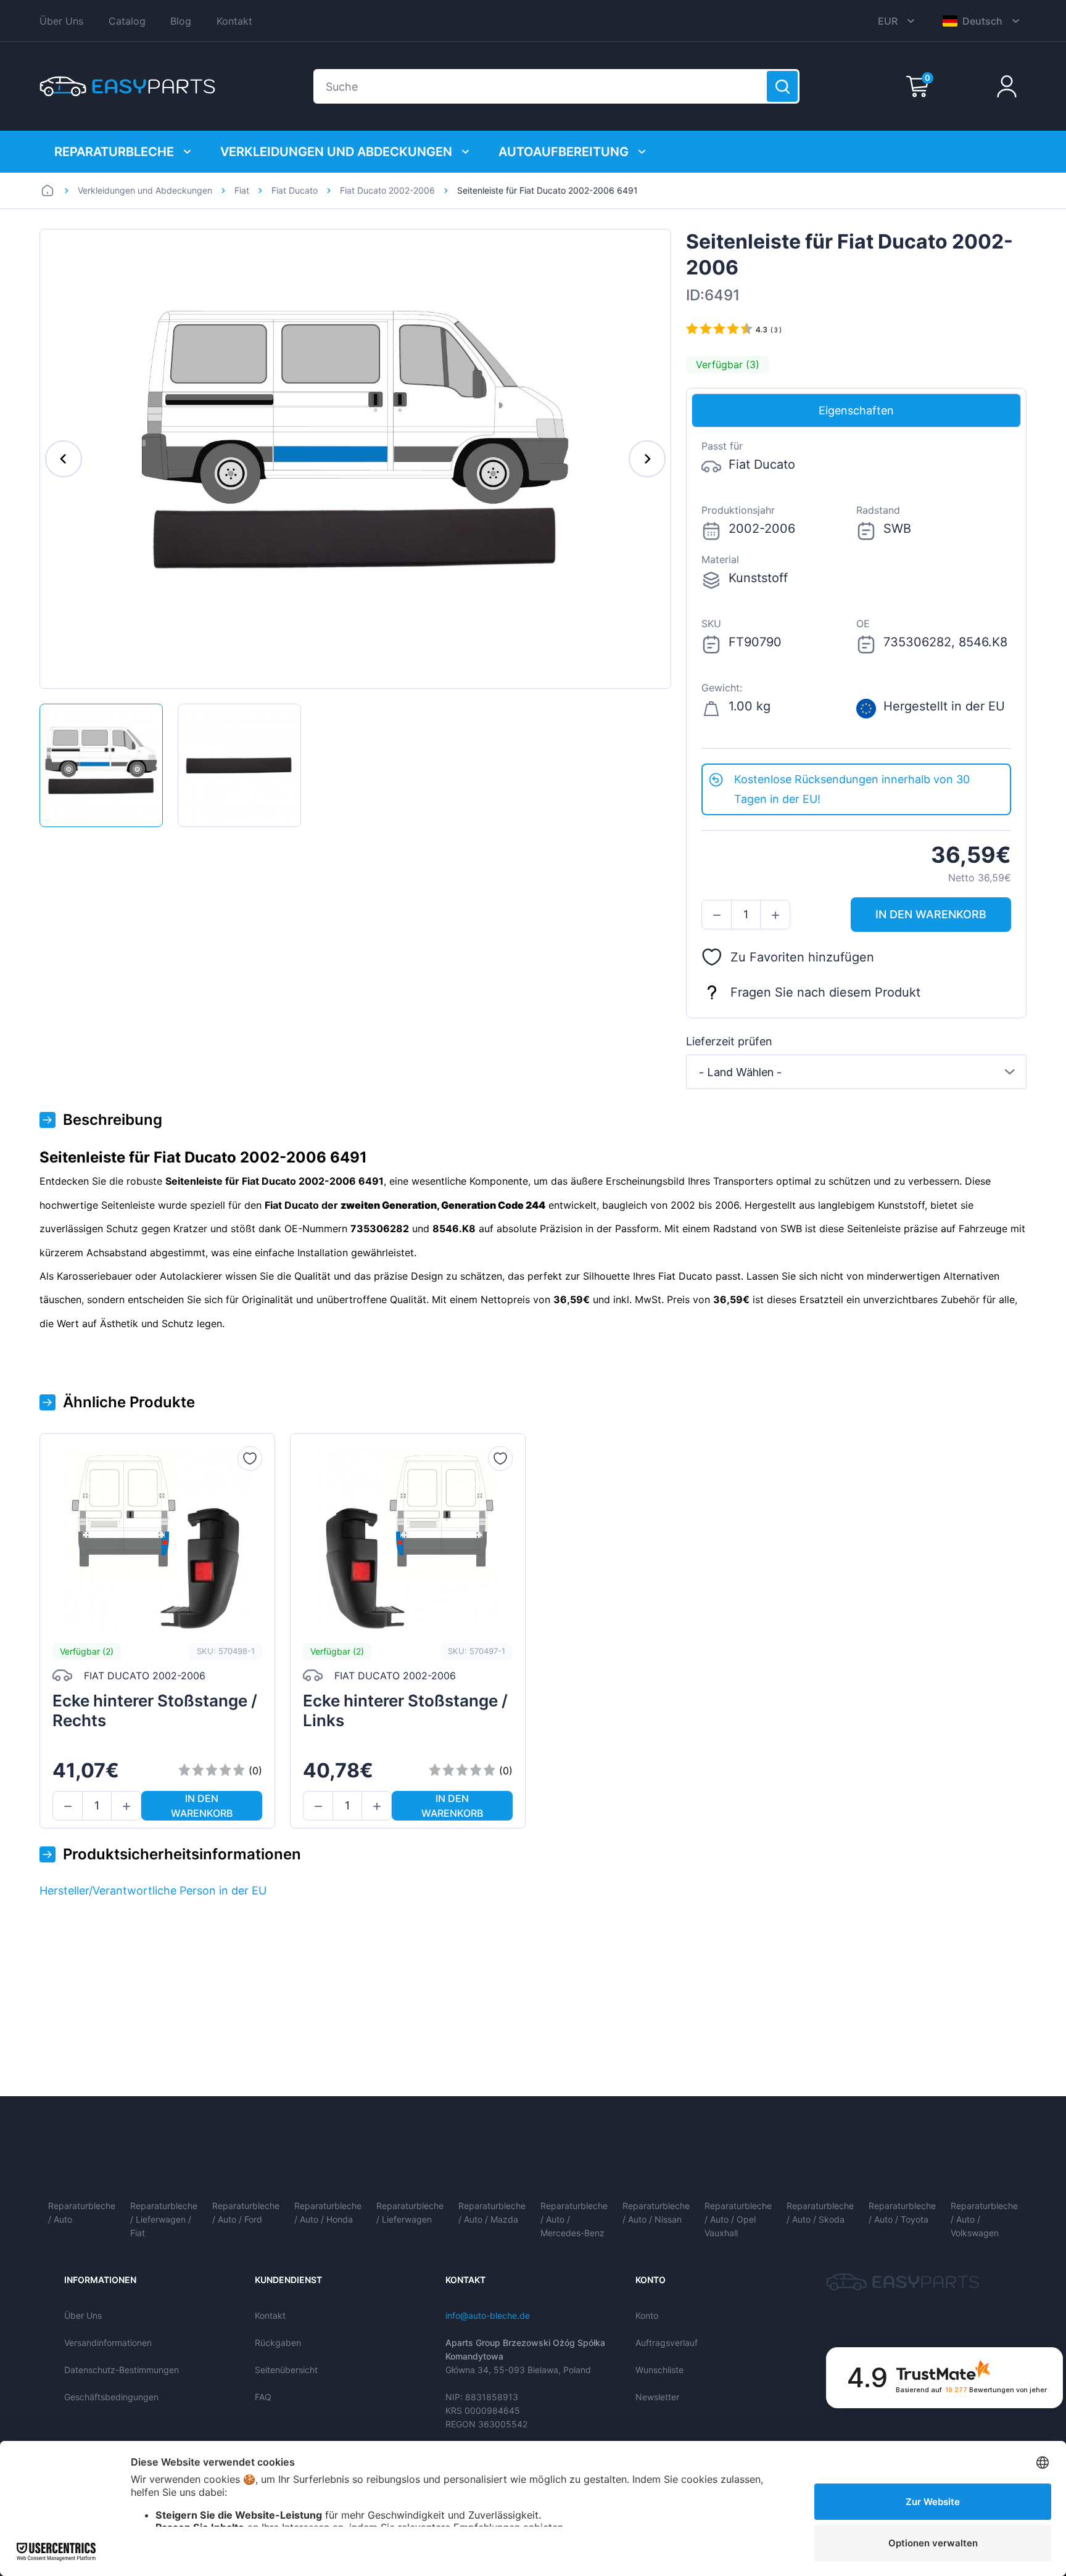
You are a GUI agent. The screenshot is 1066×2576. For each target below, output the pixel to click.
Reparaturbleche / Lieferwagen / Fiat (164, 2219)
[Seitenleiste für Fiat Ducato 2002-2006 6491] (101, 765)
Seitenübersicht (286, 2370)
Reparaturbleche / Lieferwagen (410, 2212)
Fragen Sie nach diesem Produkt (825, 992)
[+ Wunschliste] (250, 1459)
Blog (181, 21)
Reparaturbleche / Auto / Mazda (492, 2212)
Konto (647, 2315)
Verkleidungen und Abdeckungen (336, 152)
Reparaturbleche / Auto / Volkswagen (984, 2219)
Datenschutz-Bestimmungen (122, 2370)
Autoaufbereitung (564, 152)
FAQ (263, 2397)
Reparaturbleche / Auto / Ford (246, 2212)
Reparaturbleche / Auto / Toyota (902, 2212)
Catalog (127, 21)
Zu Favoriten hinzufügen (802, 957)
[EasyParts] (127, 86)
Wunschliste (659, 2370)
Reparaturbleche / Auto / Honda (328, 2212)
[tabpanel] (856, 595)
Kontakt (234, 21)
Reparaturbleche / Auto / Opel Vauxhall (738, 2219)
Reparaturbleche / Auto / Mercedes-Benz (574, 2219)
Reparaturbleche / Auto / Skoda (820, 2212)
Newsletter (657, 2397)
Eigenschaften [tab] (856, 410)
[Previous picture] (64, 459)
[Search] (782, 86)
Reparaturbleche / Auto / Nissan (656, 2212)
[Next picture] (647, 459)
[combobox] (856, 1072)
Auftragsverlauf (667, 2343)
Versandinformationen (108, 2343)
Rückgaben (278, 2343)
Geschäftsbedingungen (111, 2397)
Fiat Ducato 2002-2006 (387, 190)
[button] (717, 915)
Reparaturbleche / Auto (82, 2212)
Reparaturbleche (114, 152)
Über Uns (61, 21)
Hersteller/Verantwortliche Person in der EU (153, 1891)
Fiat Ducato (295, 190)
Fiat (242, 190)
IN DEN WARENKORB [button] (931, 914)
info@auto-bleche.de (488, 2315)
